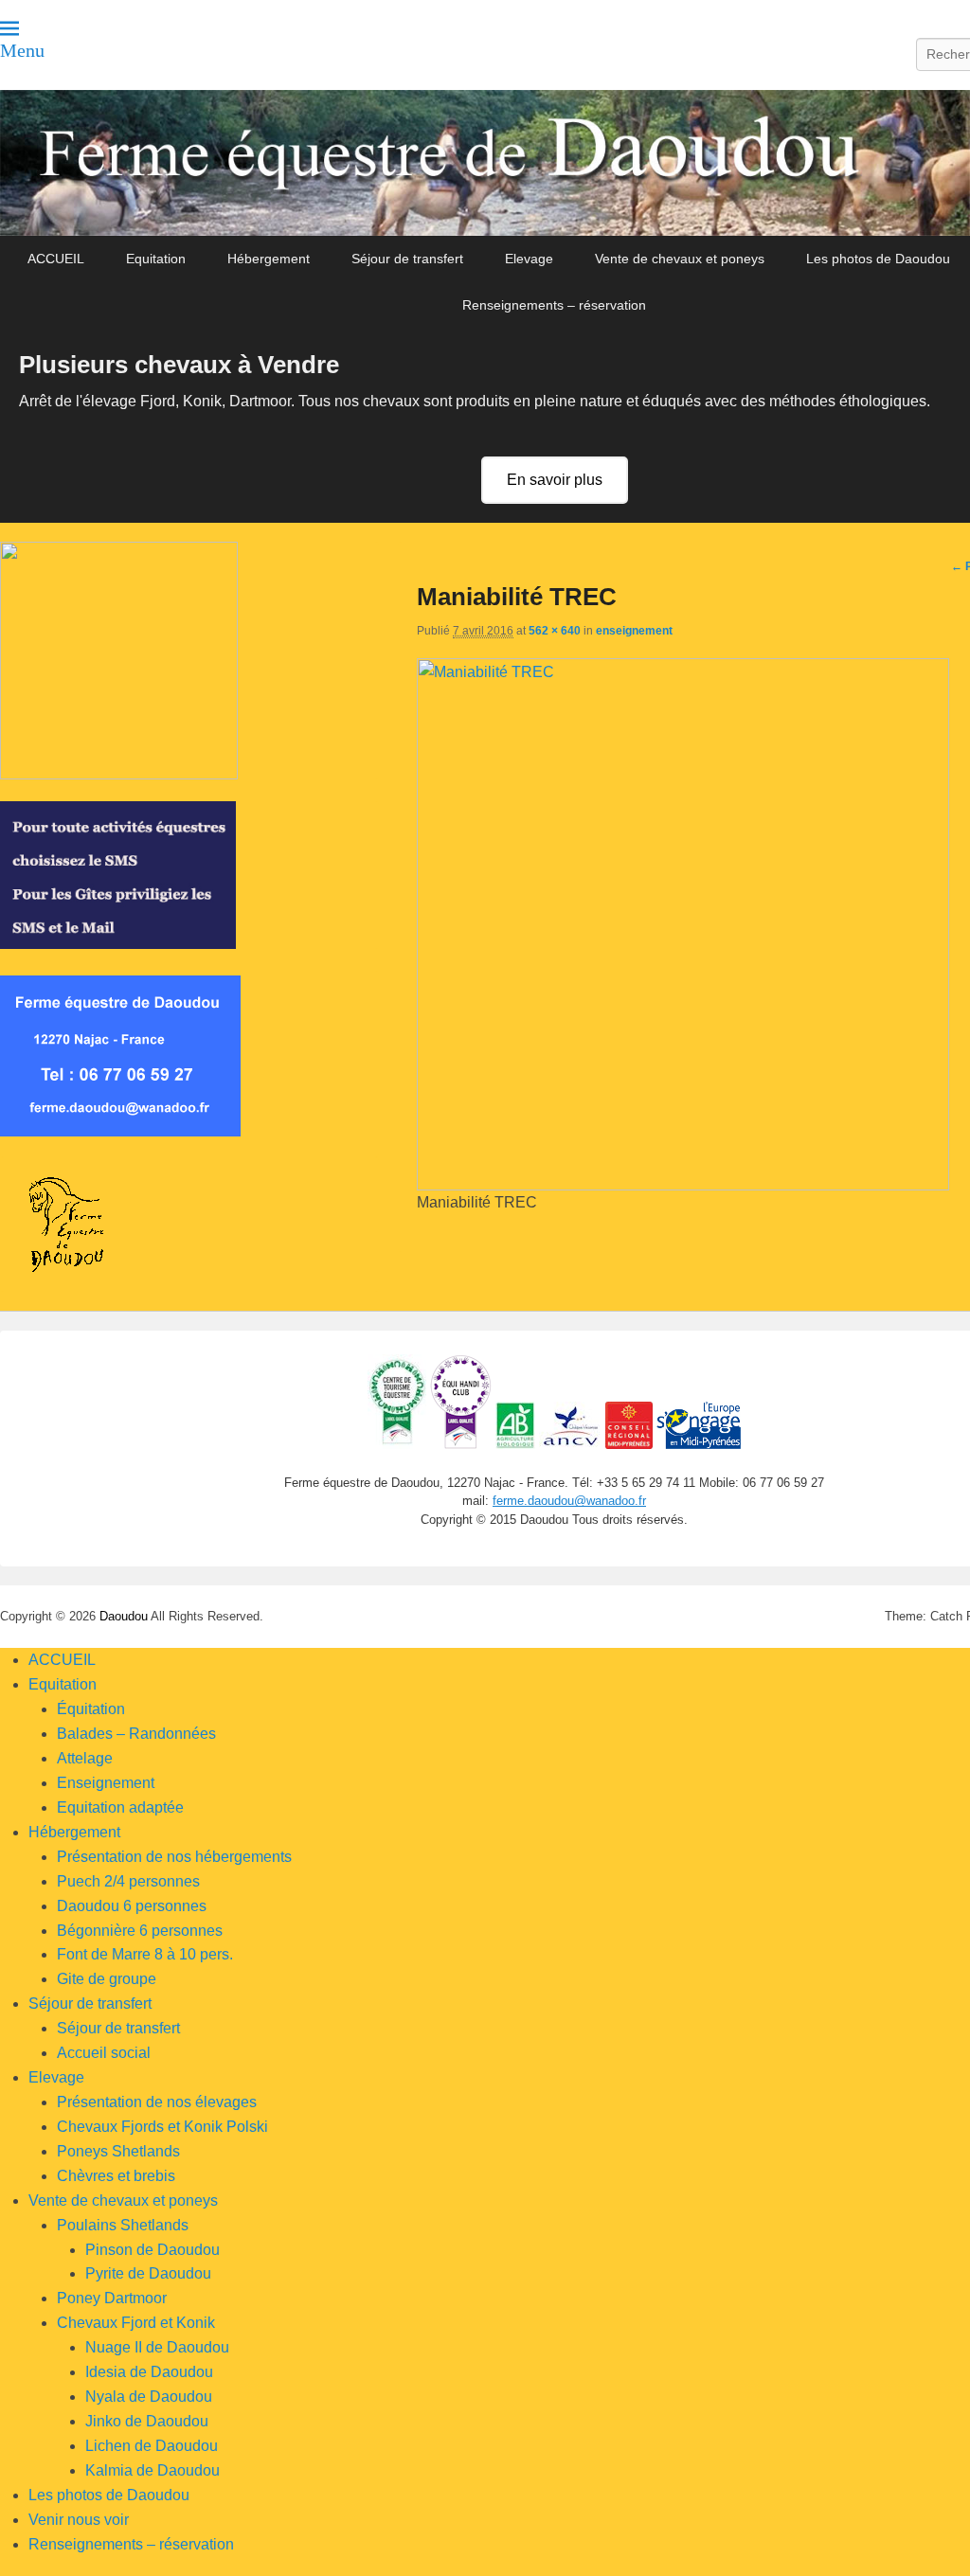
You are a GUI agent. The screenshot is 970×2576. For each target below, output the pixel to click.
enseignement (634, 631)
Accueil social (104, 2053)
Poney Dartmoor (112, 2298)
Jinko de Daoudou (147, 2421)
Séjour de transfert (407, 259)
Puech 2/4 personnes (128, 1881)
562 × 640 (555, 631)
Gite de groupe (107, 1979)
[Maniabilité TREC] (683, 1185)
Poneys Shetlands (118, 2151)
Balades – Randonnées (136, 1734)
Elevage (529, 259)
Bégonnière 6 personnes (140, 1931)
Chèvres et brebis (116, 2176)
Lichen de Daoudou (152, 2446)
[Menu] (9, 28)
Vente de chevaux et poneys (680, 259)
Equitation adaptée (120, 1807)
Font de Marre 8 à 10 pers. (145, 1954)
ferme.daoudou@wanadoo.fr (569, 1501)
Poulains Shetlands (123, 2225)
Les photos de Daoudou (878, 259)
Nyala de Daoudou (149, 2397)
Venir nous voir (79, 2520)
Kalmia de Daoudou (153, 2470)
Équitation (91, 1709)
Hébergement (269, 259)
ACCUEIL (56, 259)
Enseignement (106, 1783)
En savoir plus (555, 480)
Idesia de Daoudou (149, 2372)
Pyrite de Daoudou (148, 2273)
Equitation (156, 259)
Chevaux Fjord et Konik (136, 2323)
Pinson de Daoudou (153, 2250)
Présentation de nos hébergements (174, 1857)
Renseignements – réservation (554, 305)
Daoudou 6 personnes (132, 1906)
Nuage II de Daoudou (157, 2347)
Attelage (85, 1758)
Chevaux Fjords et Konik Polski (162, 2127)
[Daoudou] (485, 163)
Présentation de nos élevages (157, 2102)
